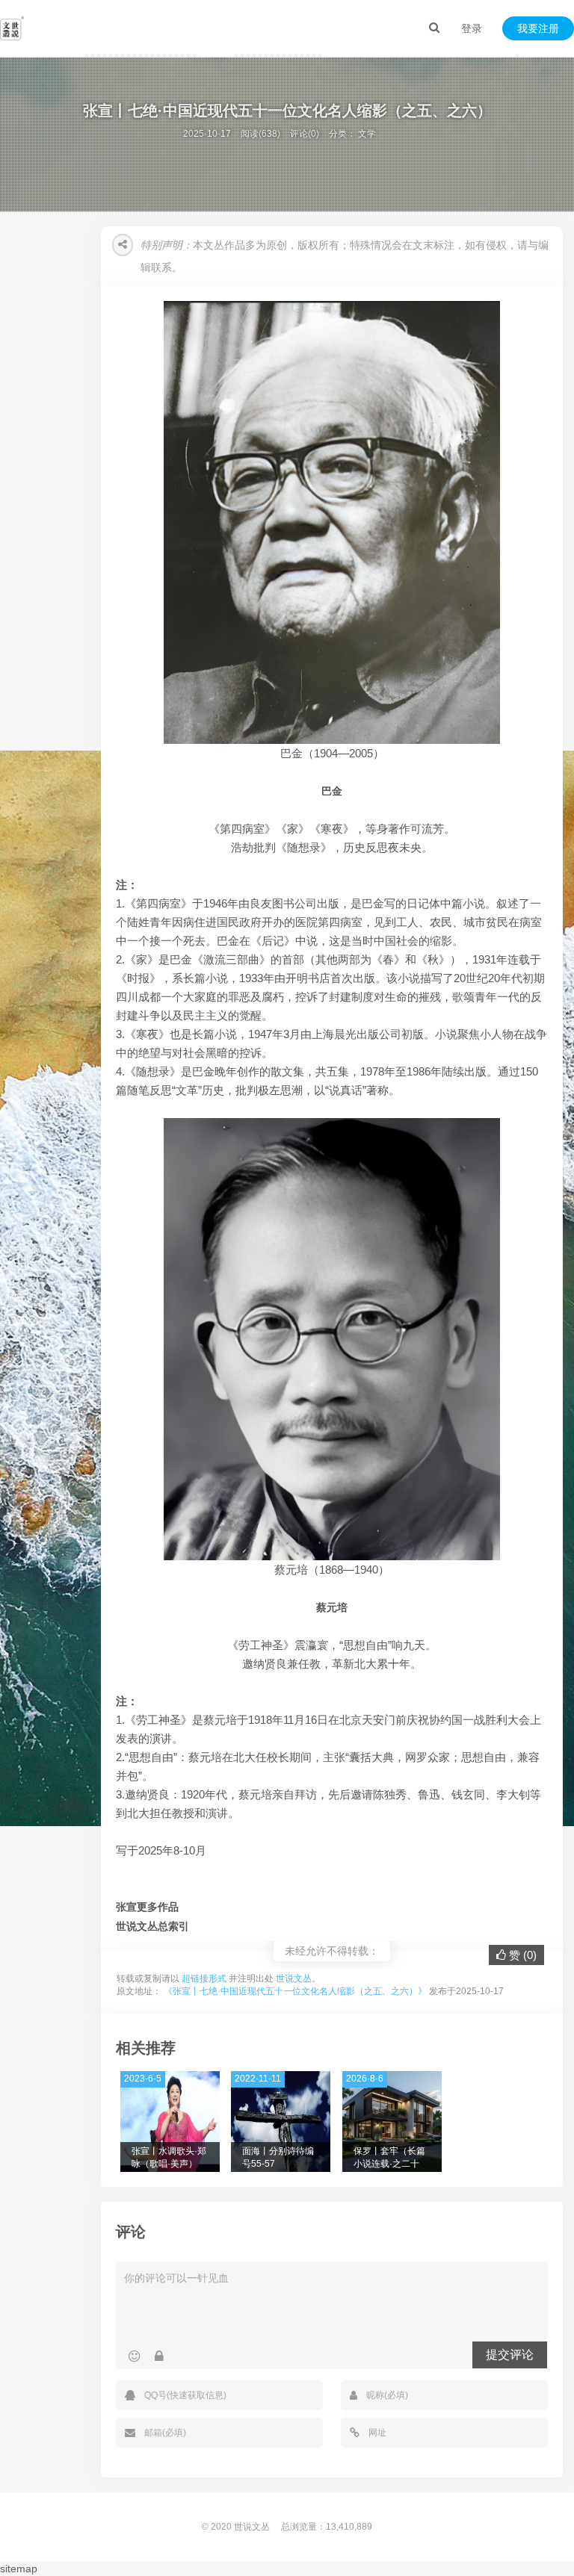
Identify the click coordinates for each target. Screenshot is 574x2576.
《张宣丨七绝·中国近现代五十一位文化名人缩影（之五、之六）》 (295, 1991)
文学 (367, 134)
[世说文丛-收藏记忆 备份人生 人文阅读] (12, 28)
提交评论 (510, 2355)
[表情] (134, 2356)
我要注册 (538, 28)
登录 (472, 28)
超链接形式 (204, 1978)
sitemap (19, 2569)
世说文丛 (294, 1978)
